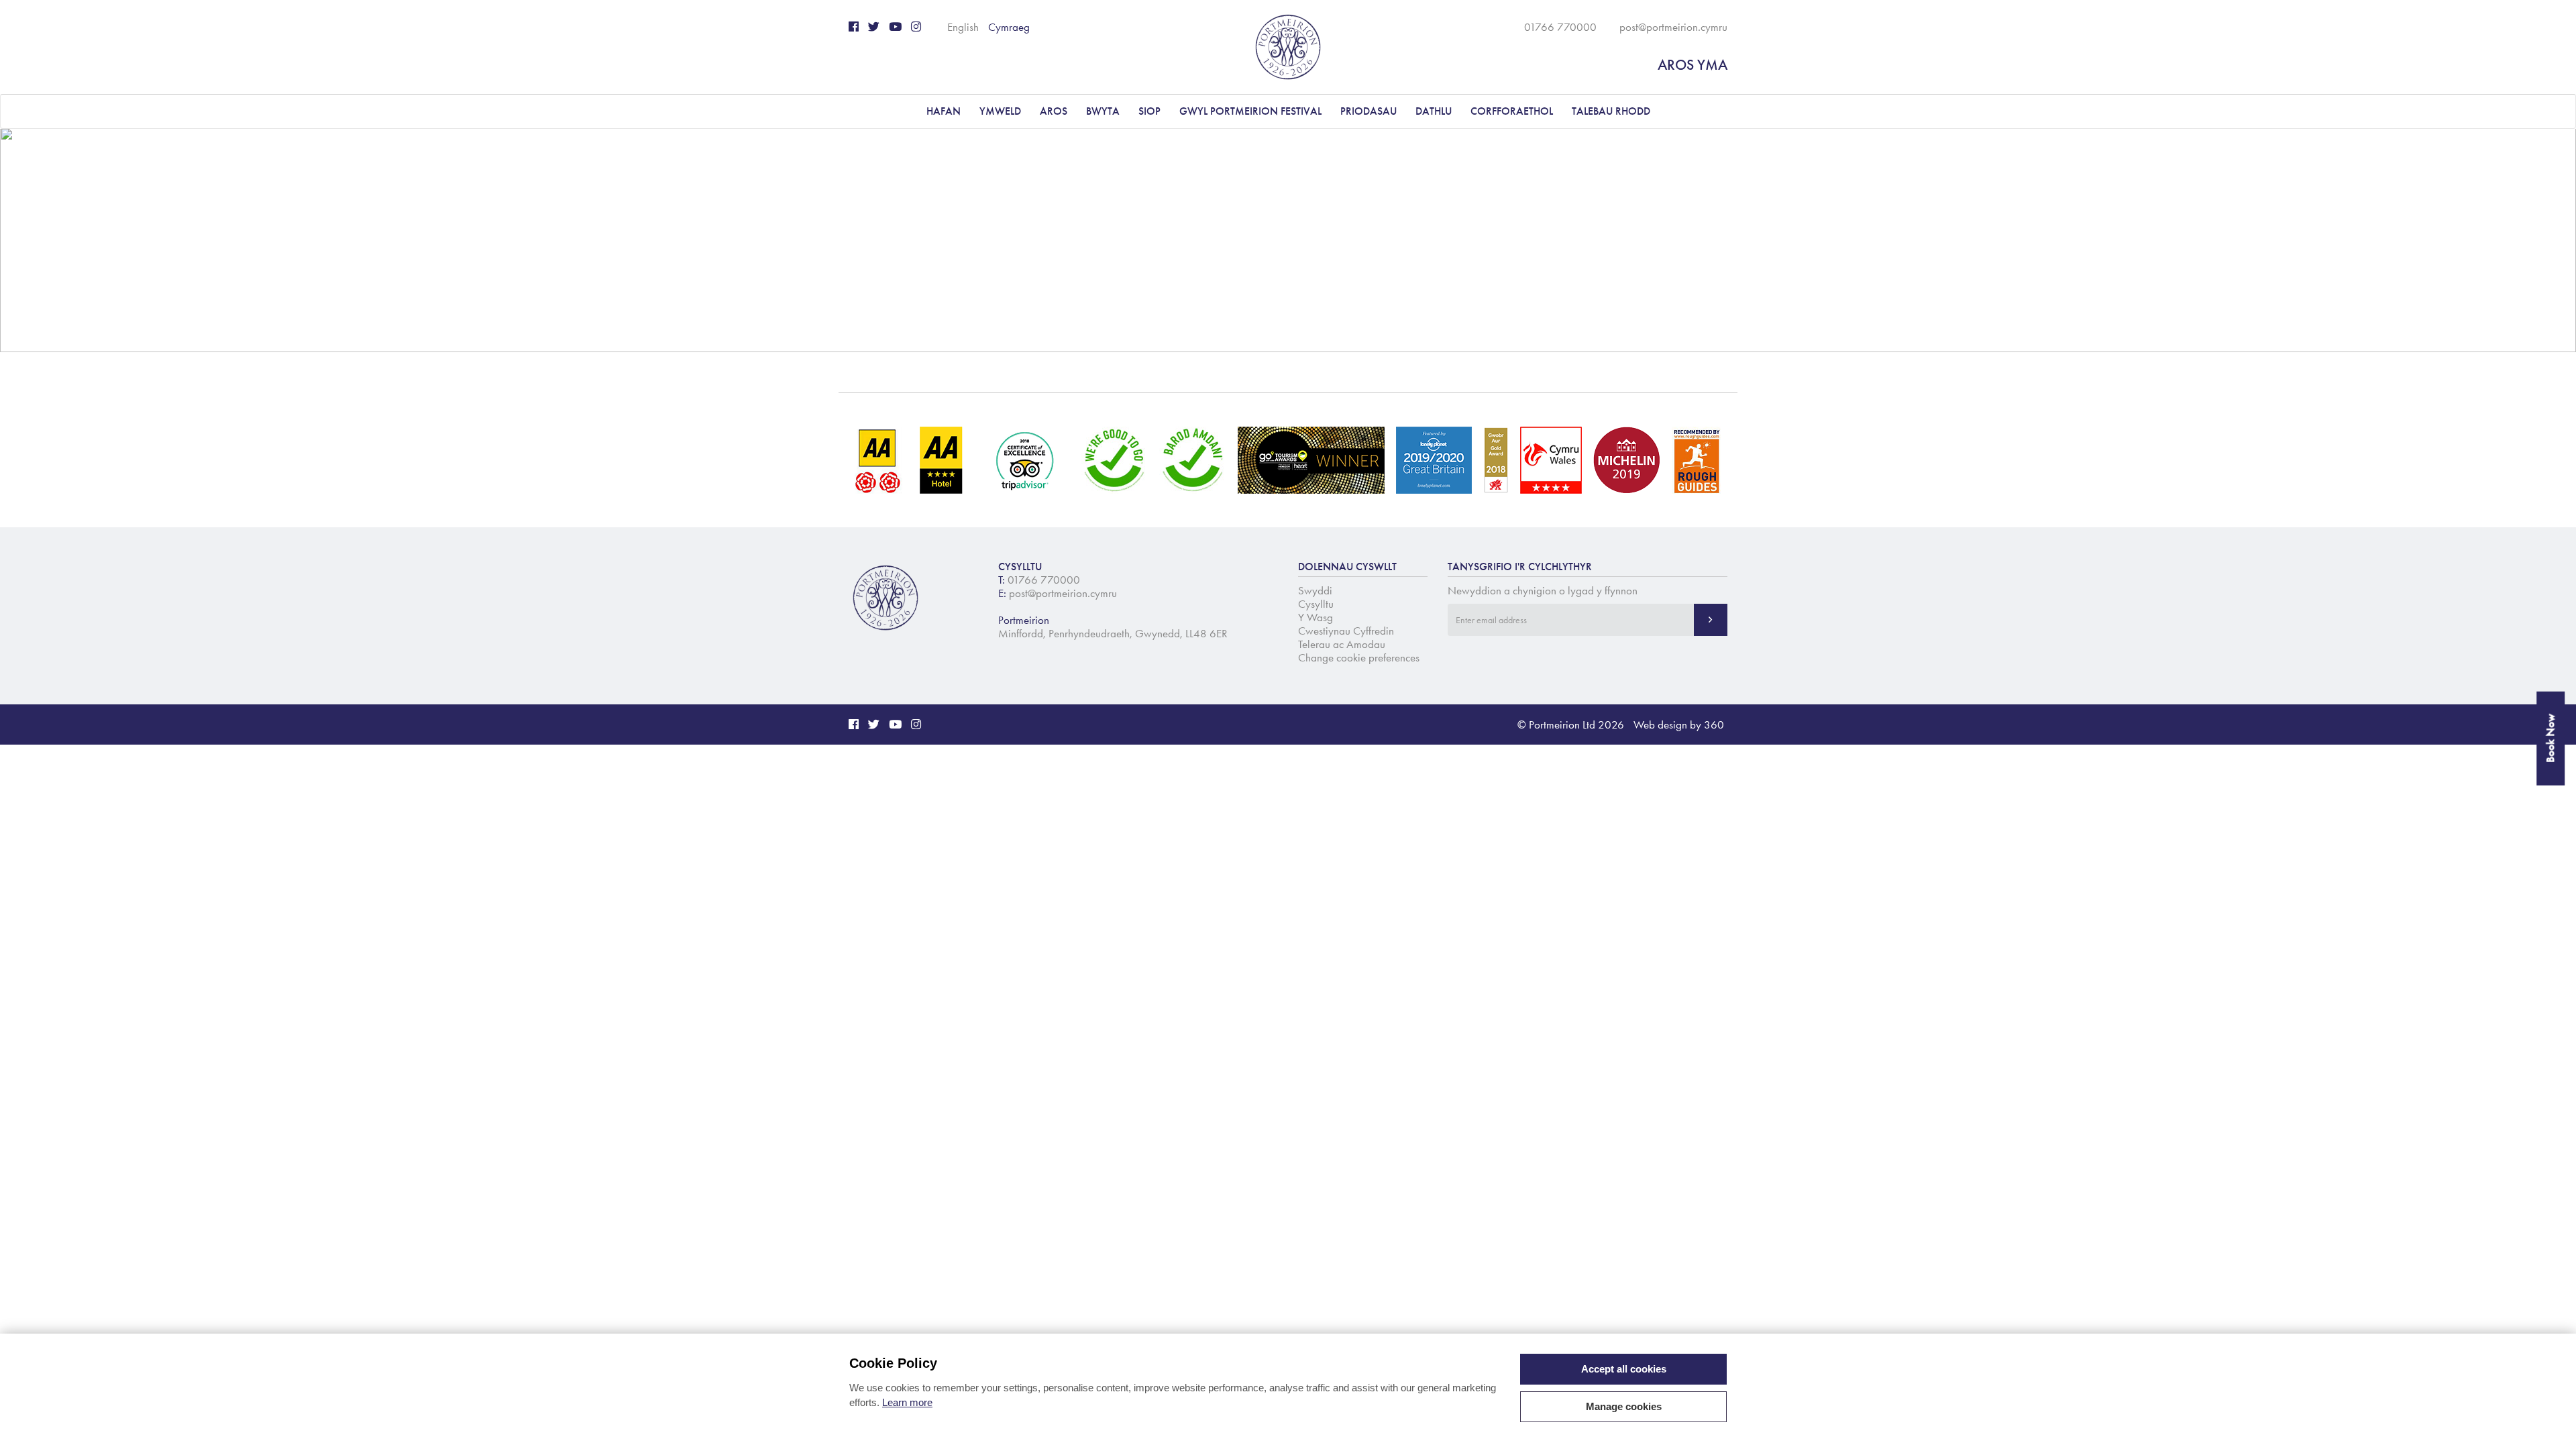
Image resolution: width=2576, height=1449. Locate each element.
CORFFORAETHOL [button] (1512, 111)
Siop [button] (1149, 111)
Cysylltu (1316, 604)
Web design (1660, 724)
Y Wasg (1316, 617)
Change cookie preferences (1359, 657)
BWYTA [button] (1103, 111)
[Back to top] (2549, 1422)
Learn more (907, 1402)
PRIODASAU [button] (1368, 111)
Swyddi (1315, 590)
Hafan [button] (944, 111)
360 (1714, 724)
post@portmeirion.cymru (1673, 27)
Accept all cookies (1624, 1369)
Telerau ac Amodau (1342, 644)
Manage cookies (1624, 1406)
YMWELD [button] (1000, 111)
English (963, 27)
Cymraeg (1009, 27)
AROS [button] (1054, 111)
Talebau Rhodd (1611, 111)
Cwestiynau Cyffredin (1346, 631)
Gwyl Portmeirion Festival (1250, 111)
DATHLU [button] (1434, 111)
